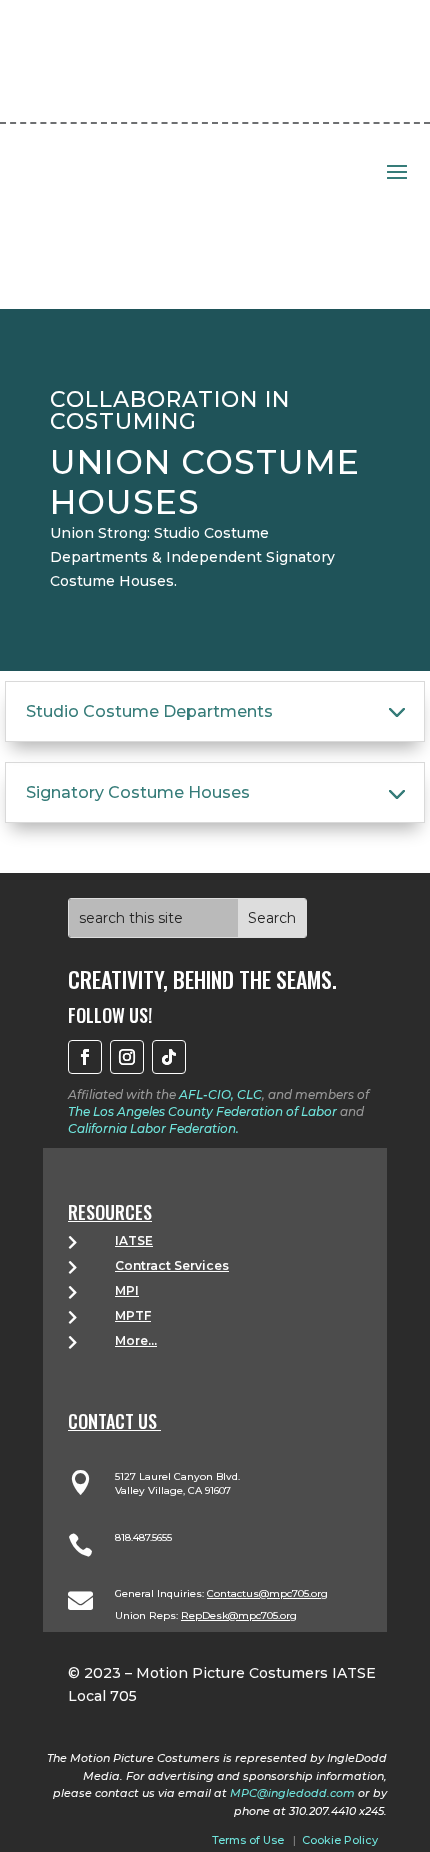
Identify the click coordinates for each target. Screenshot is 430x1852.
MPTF (133, 1315)
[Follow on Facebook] (85, 1057)
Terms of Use (248, 1840)
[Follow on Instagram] (127, 1057)
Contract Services (172, 1265)
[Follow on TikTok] (169, 1057)
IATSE (134, 1240)
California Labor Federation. (153, 1128)
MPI (127, 1290)
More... (136, 1340)
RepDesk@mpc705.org (239, 1615)
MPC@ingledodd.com (292, 1793)
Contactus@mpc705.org (267, 1593)
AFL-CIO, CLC (220, 1094)
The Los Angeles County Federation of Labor (202, 1111)
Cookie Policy (340, 1840)
